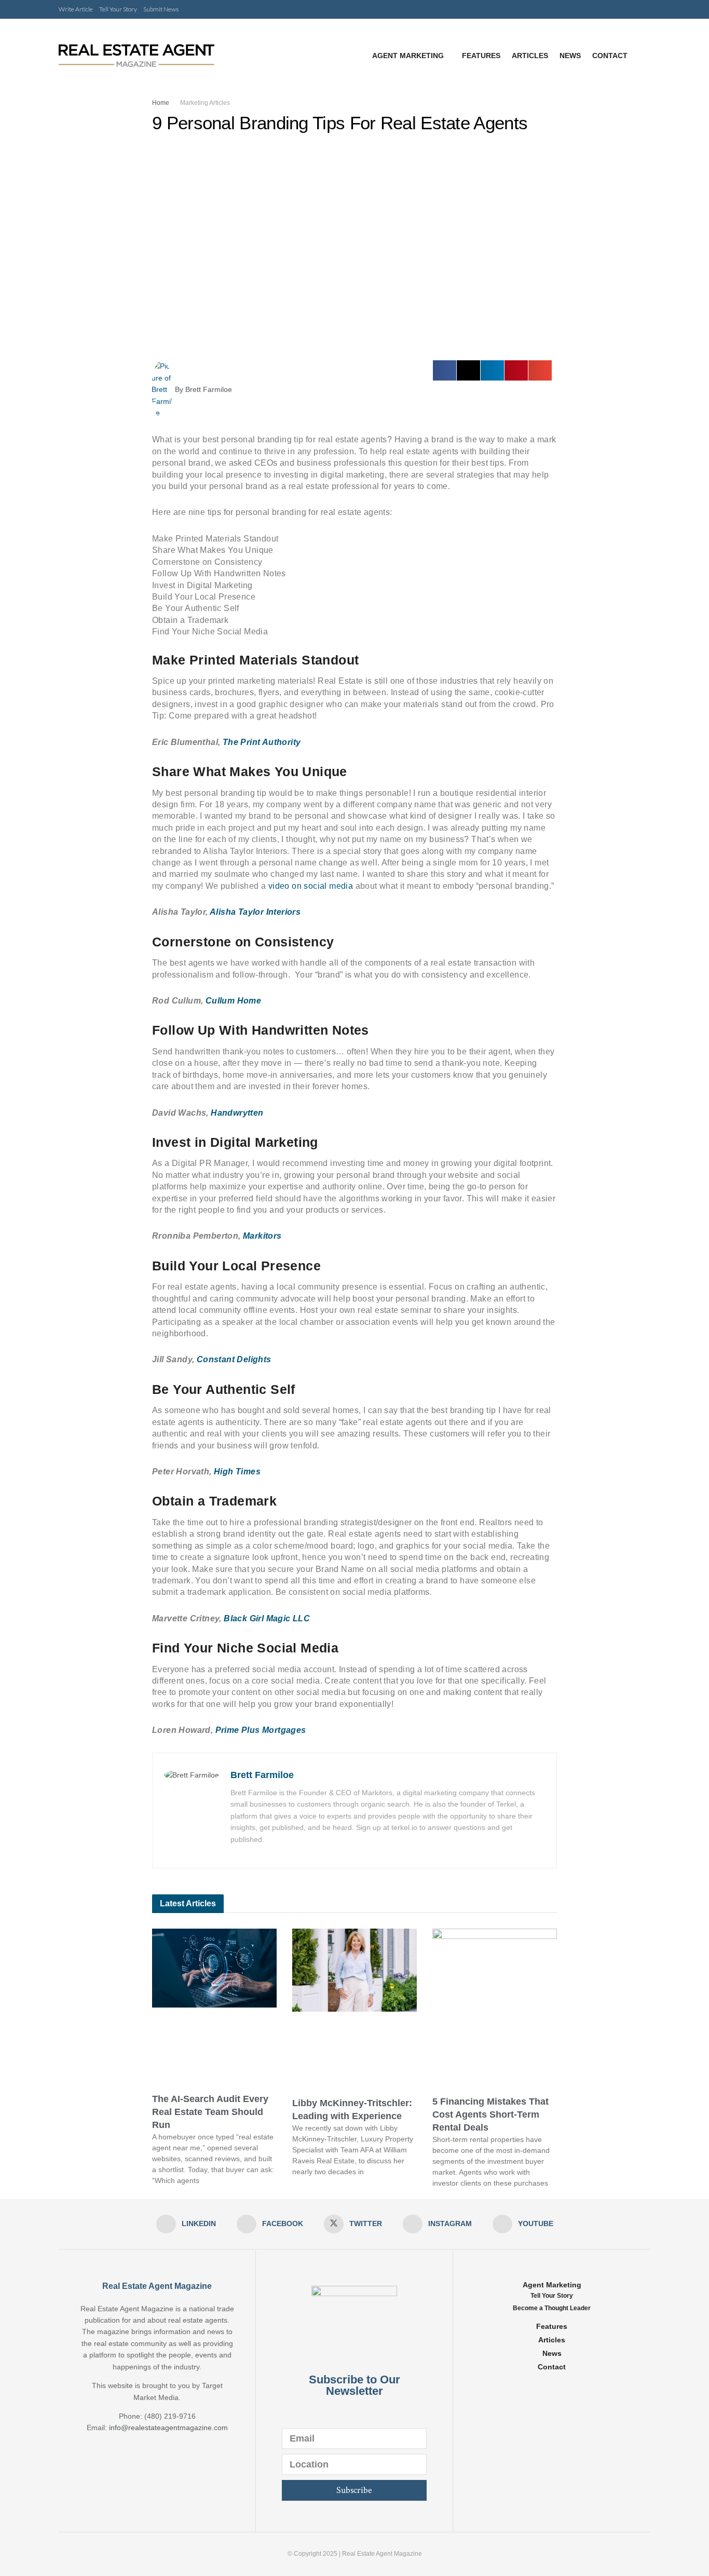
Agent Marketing (408, 56)
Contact (610, 56)
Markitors (262, 1236)
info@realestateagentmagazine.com (168, 2428)
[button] (445, 370)
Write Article (76, 9)
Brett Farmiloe (262, 1775)
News (570, 56)
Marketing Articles (205, 103)
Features (481, 56)
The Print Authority (262, 742)
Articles (530, 56)
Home (161, 103)
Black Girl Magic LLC (266, 1618)
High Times (236, 1472)
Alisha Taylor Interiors (255, 912)
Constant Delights (233, 1359)
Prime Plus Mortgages (259, 1730)
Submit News (161, 9)
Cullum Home (233, 1001)
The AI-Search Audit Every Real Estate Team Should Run (210, 2112)
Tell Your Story (118, 9)
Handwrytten (237, 1113)
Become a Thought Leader (552, 2308)
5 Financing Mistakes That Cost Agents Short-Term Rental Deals (490, 2114)
